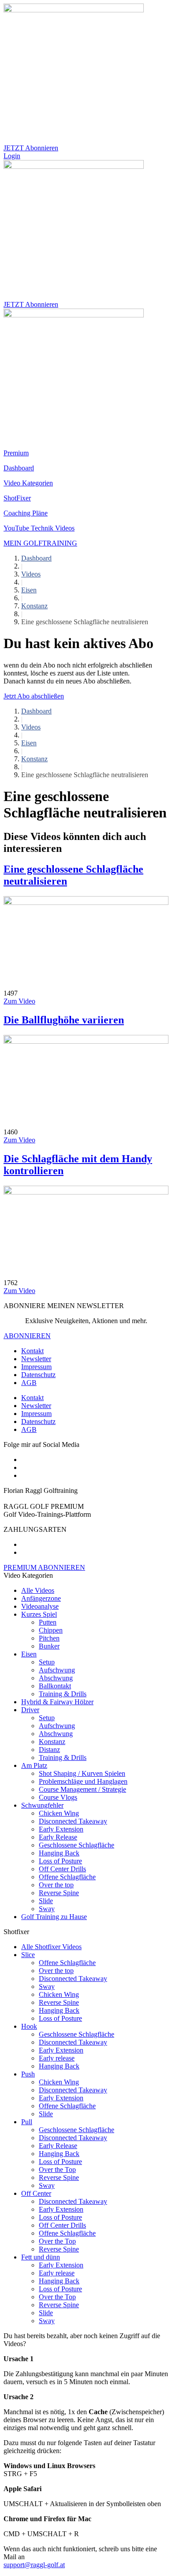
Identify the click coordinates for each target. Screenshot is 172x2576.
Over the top (56, 1885)
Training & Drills (63, 1694)
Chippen (51, 1630)
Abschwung (56, 1678)
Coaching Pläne (26, 513)
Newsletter (36, 1359)
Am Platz (34, 1765)
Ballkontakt (55, 1686)
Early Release (58, 1837)
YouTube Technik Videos (39, 528)
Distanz (49, 1750)
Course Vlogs (58, 1797)
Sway (47, 1909)
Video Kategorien (28, 483)
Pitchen (49, 1638)
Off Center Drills (62, 1869)
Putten (48, 1622)
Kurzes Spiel (39, 1614)
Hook (29, 2026)
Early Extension (61, 1829)
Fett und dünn (41, 2257)
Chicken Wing (59, 1813)
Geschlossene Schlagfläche (77, 1845)
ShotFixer (17, 498)
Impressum (36, 1367)
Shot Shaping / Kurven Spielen (82, 1773)
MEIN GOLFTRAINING (40, 543)
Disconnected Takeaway (73, 1821)
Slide (46, 1901)
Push (28, 2074)
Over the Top (57, 2170)
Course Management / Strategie (82, 1789)
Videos (31, 574)
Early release (57, 2058)
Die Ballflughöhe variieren (64, 1020)
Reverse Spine (59, 1893)
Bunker (49, 1646)
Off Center (36, 2193)
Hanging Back (59, 1853)
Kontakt (32, 1351)
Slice (28, 1955)
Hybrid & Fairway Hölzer (57, 1702)
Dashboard (19, 468)
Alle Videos (38, 1590)
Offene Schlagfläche (67, 1877)
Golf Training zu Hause (54, 1917)
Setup (47, 1662)
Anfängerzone (41, 1598)
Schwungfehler (42, 1805)
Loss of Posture (60, 1861)
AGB (29, 1383)
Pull (27, 2122)
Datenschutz (38, 1375)
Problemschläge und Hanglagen (83, 1781)
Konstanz (34, 606)
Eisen (29, 590)
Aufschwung (57, 1670)
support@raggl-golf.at (34, 2565)
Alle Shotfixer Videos (51, 1947)
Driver (30, 1710)
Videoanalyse (40, 1606)
